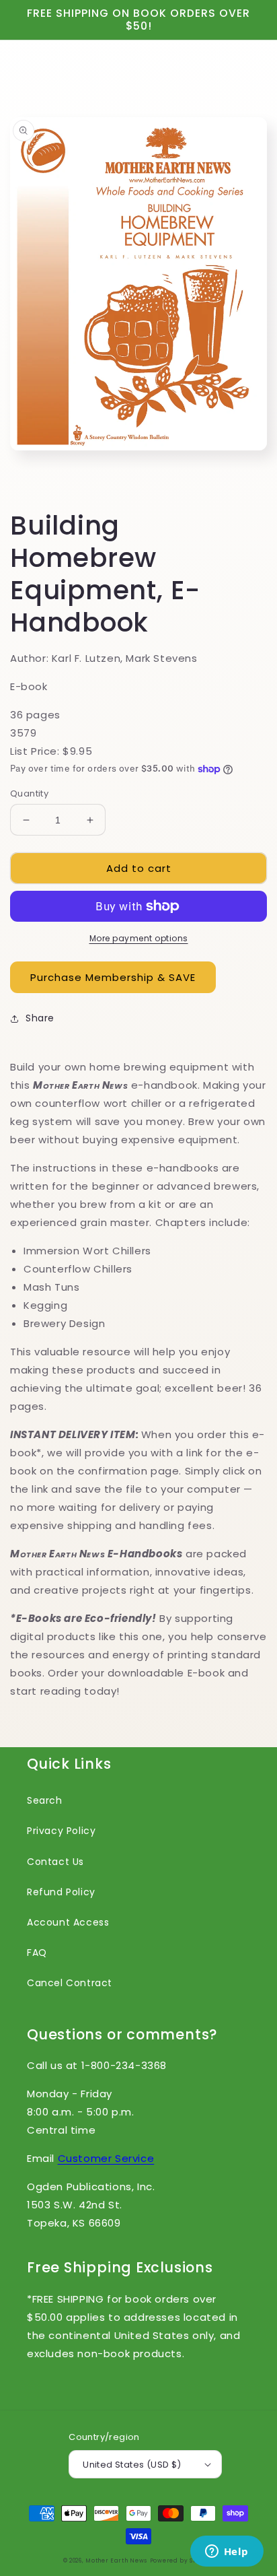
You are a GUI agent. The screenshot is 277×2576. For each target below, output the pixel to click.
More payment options (139, 938)
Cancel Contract (70, 1983)
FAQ (37, 1953)
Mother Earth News (116, 2561)
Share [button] (40, 1018)
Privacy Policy (61, 1831)
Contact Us (55, 1862)
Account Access (68, 1922)
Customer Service (106, 2158)
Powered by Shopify (182, 2561)
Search (45, 1800)
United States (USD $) (132, 2465)
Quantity (29, 793)
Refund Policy (61, 1892)
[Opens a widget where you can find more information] (227, 2552)
